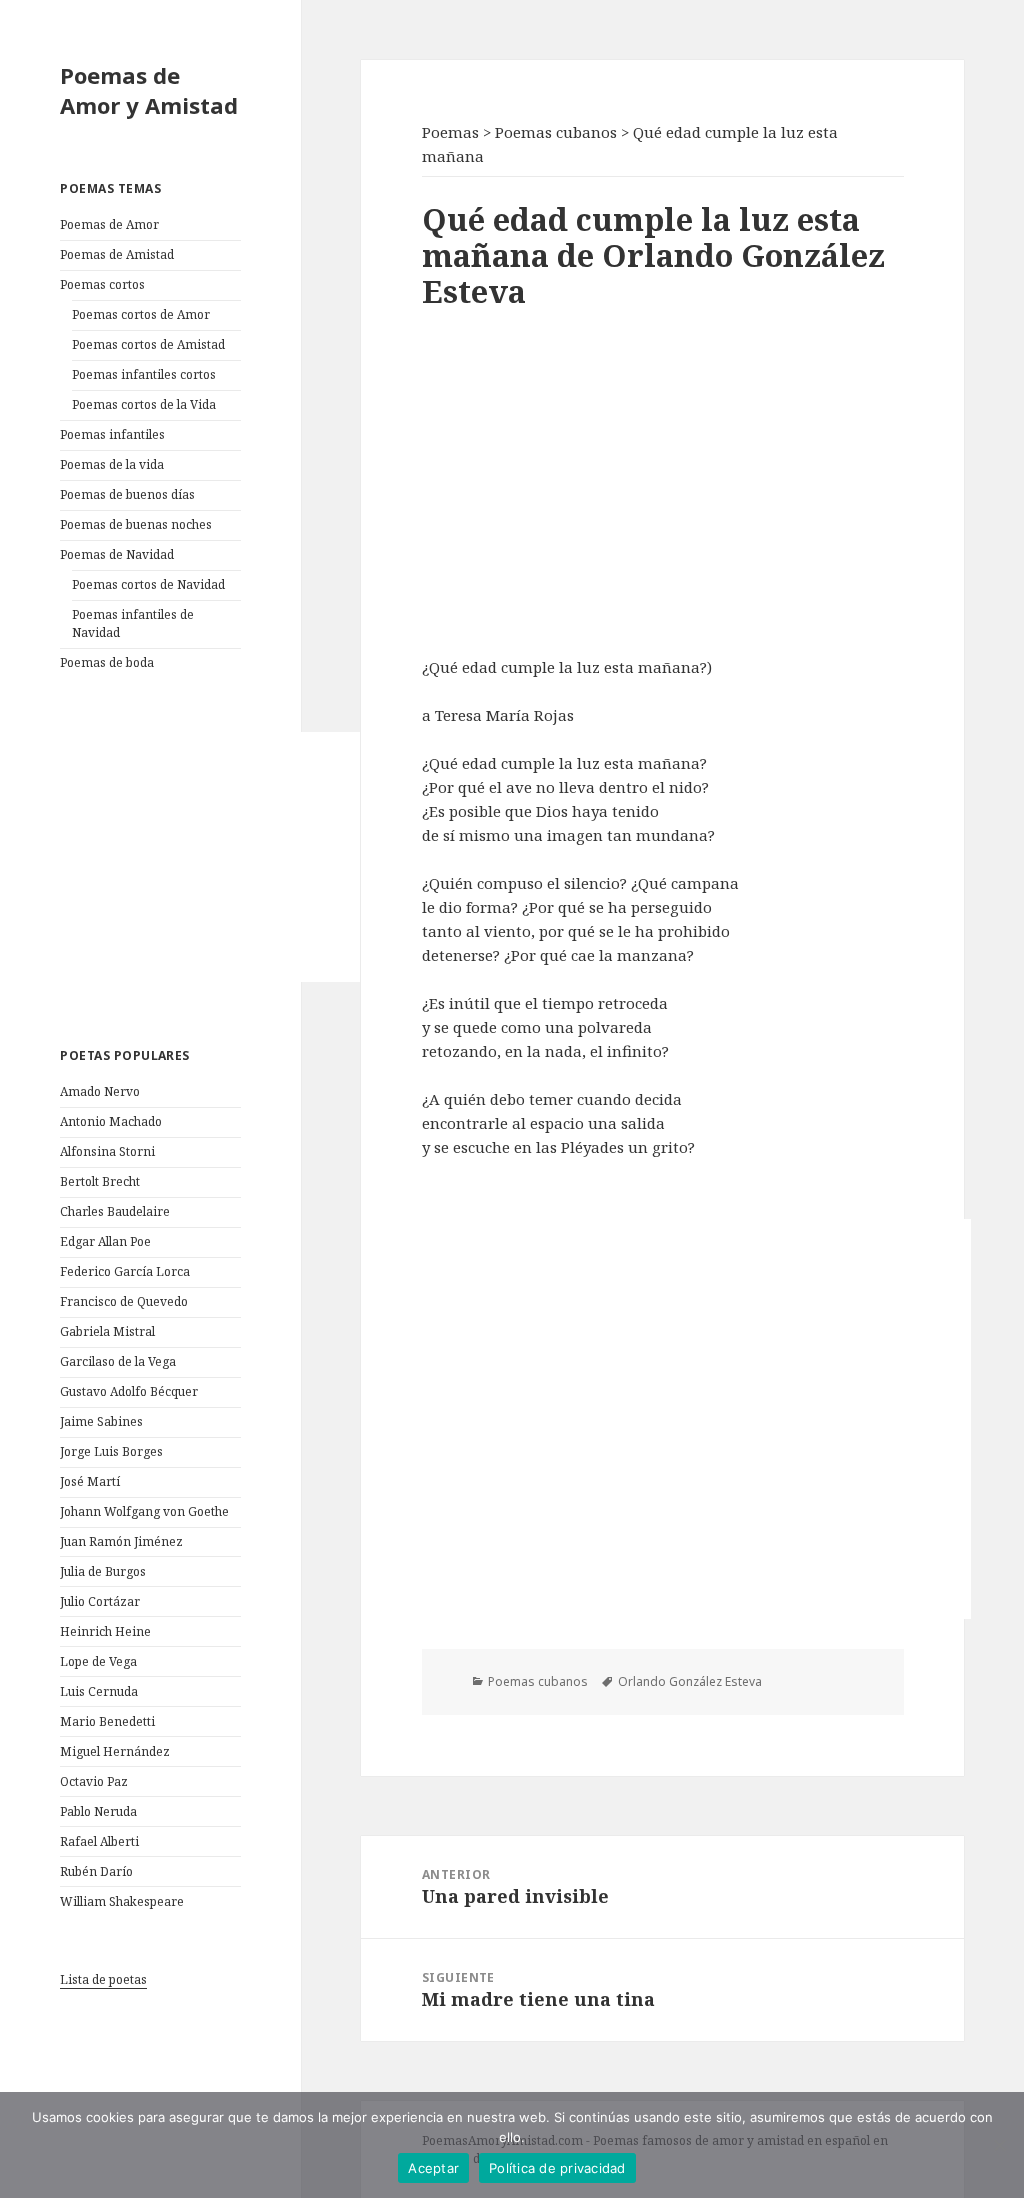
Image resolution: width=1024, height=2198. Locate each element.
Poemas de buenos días (127, 494)
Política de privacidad (557, 2168)
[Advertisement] (210, 857)
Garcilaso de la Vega (118, 1361)
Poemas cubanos (538, 1681)
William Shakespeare (122, 1901)
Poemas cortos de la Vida (144, 404)
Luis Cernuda (99, 1691)
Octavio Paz (94, 1781)
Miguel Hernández (115, 1751)
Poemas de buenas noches (136, 524)
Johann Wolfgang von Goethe (144, 1511)
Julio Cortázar (100, 1601)
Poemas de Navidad (117, 554)
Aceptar (433, 2168)
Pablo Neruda (98, 1811)
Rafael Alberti (99, 1841)
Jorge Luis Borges (111, 1451)
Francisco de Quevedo (124, 1301)
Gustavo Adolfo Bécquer (129, 1391)
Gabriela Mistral (107, 1331)
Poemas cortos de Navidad (148, 584)
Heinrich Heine (105, 1631)
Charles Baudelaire (115, 1211)
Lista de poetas (103, 1979)
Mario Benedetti (107, 1721)
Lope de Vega (98, 1661)
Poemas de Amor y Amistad (149, 90)
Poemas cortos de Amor (141, 314)
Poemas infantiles (112, 434)
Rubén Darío (96, 1871)
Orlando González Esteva (690, 1681)
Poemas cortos (102, 284)
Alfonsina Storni (107, 1151)
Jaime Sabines (101, 1421)
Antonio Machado (111, 1121)
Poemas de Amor (109, 224)
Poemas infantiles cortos (144, 374)
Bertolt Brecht (100, 1181)
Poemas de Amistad (117, 254)
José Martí (90, 1481)
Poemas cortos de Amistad (148, 344)
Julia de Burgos (103, 1571)
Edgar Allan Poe (105, 1241)
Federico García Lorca (125, 1271)
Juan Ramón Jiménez (121, 1541)
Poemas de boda (107, 662)
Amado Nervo (100, 1091)
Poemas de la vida (112, 464)
